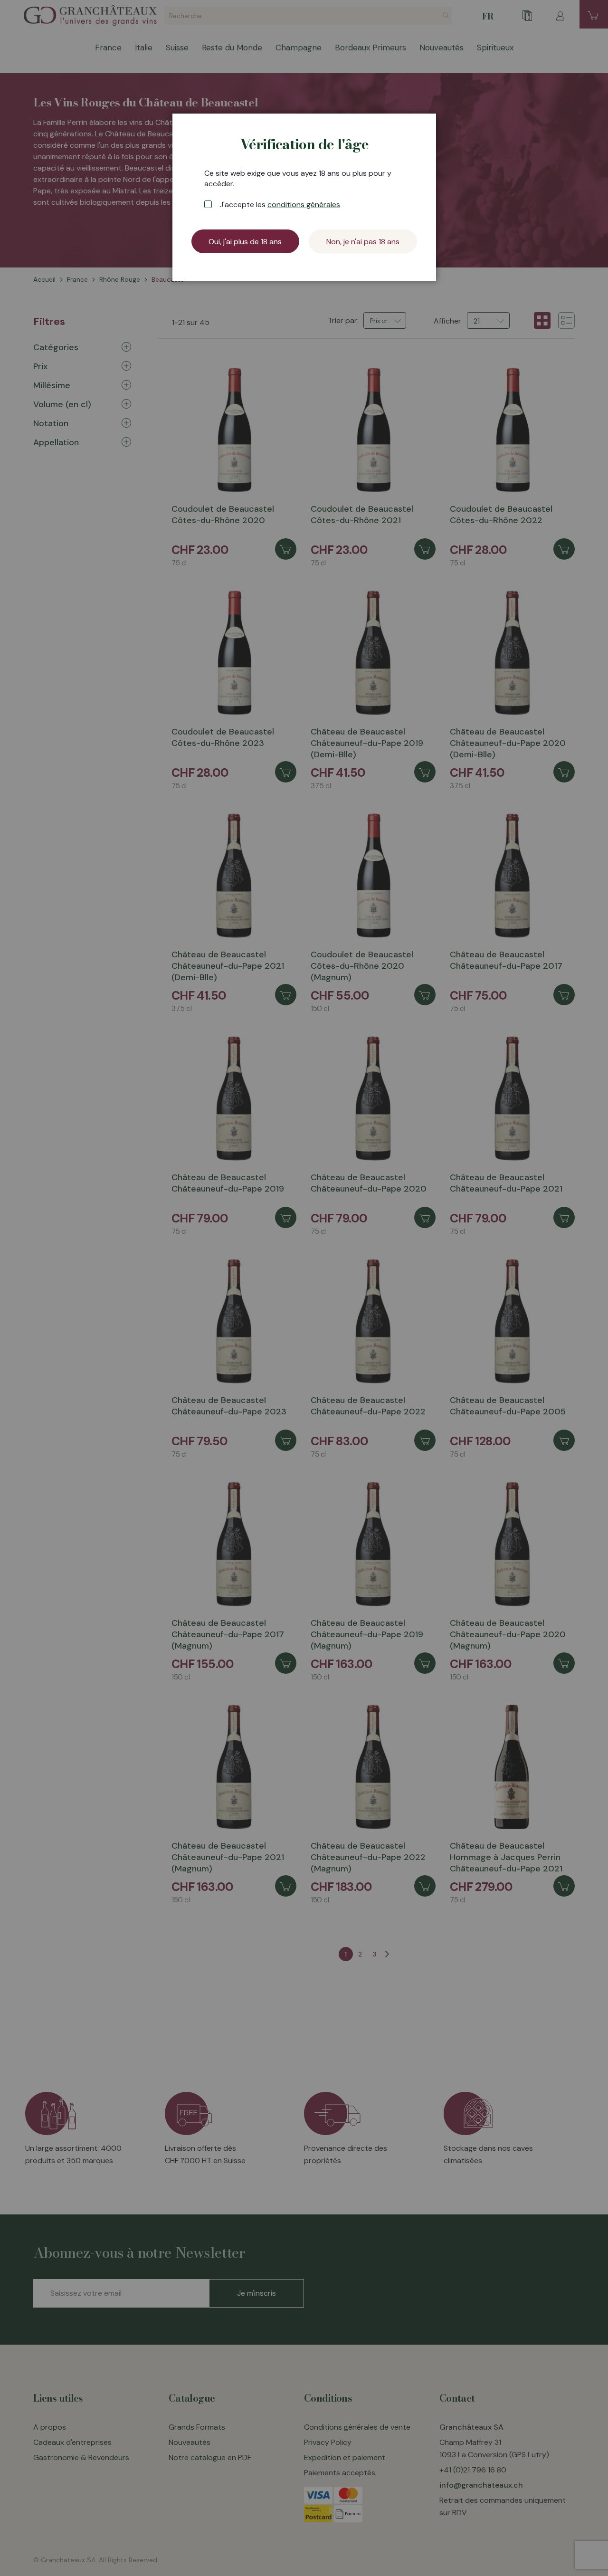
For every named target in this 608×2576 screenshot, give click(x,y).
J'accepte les (280, 205)
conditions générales (304, 205)
